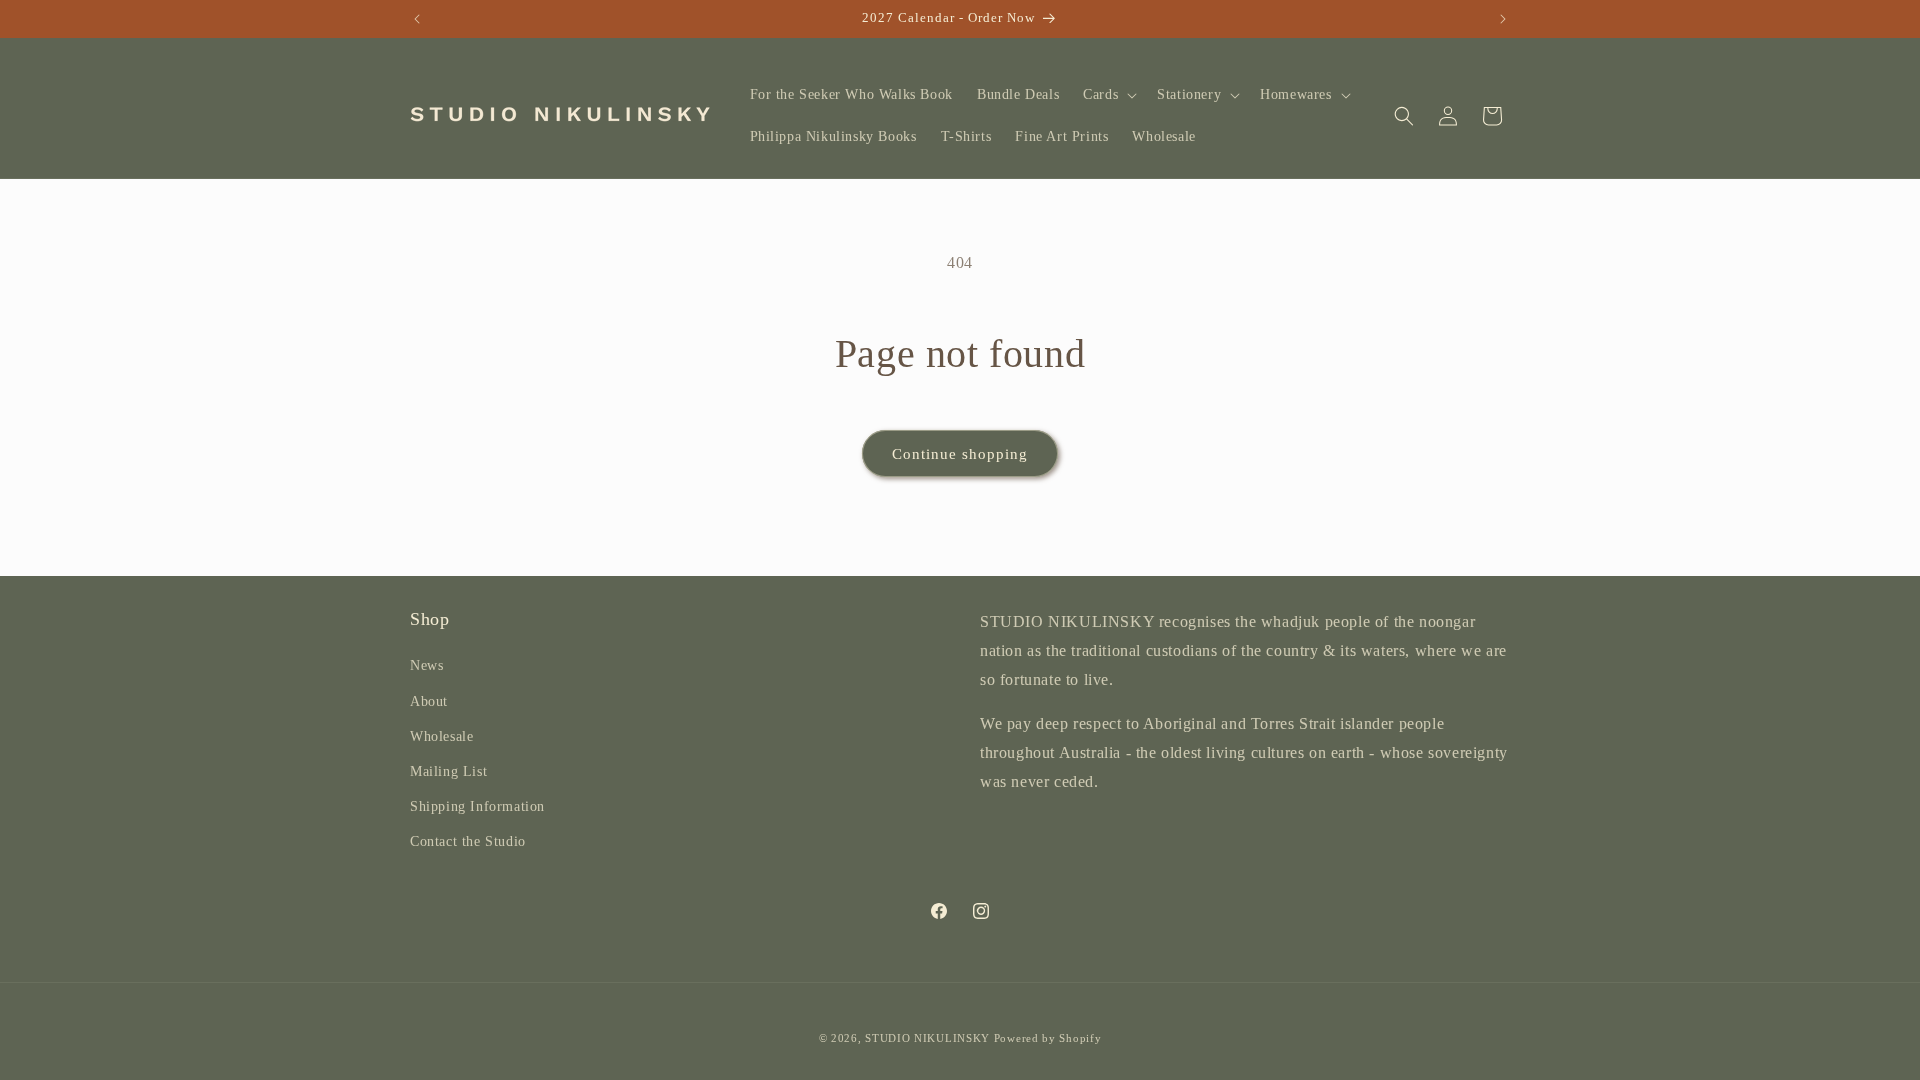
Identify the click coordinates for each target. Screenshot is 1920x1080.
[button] (1108, 95)
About (429, 701)
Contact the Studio (468, 841)
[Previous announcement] (417, 19)
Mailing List (448, 771)
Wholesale (441, 736)
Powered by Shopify (1048, 1038)
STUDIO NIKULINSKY (927, 1038)
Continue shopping (960, 454)
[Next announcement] (1503, 19)
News (426, 665)
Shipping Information (477, 806)
